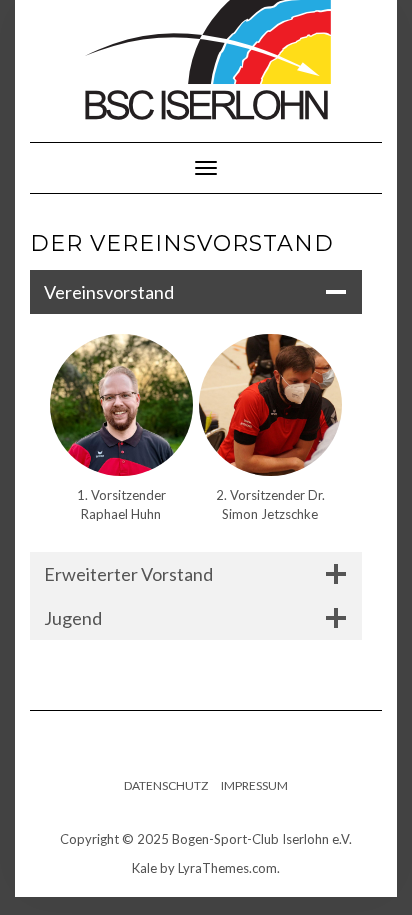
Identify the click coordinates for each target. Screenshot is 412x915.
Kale (144, 868)
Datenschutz (166, 785)
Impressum (254, 785)
